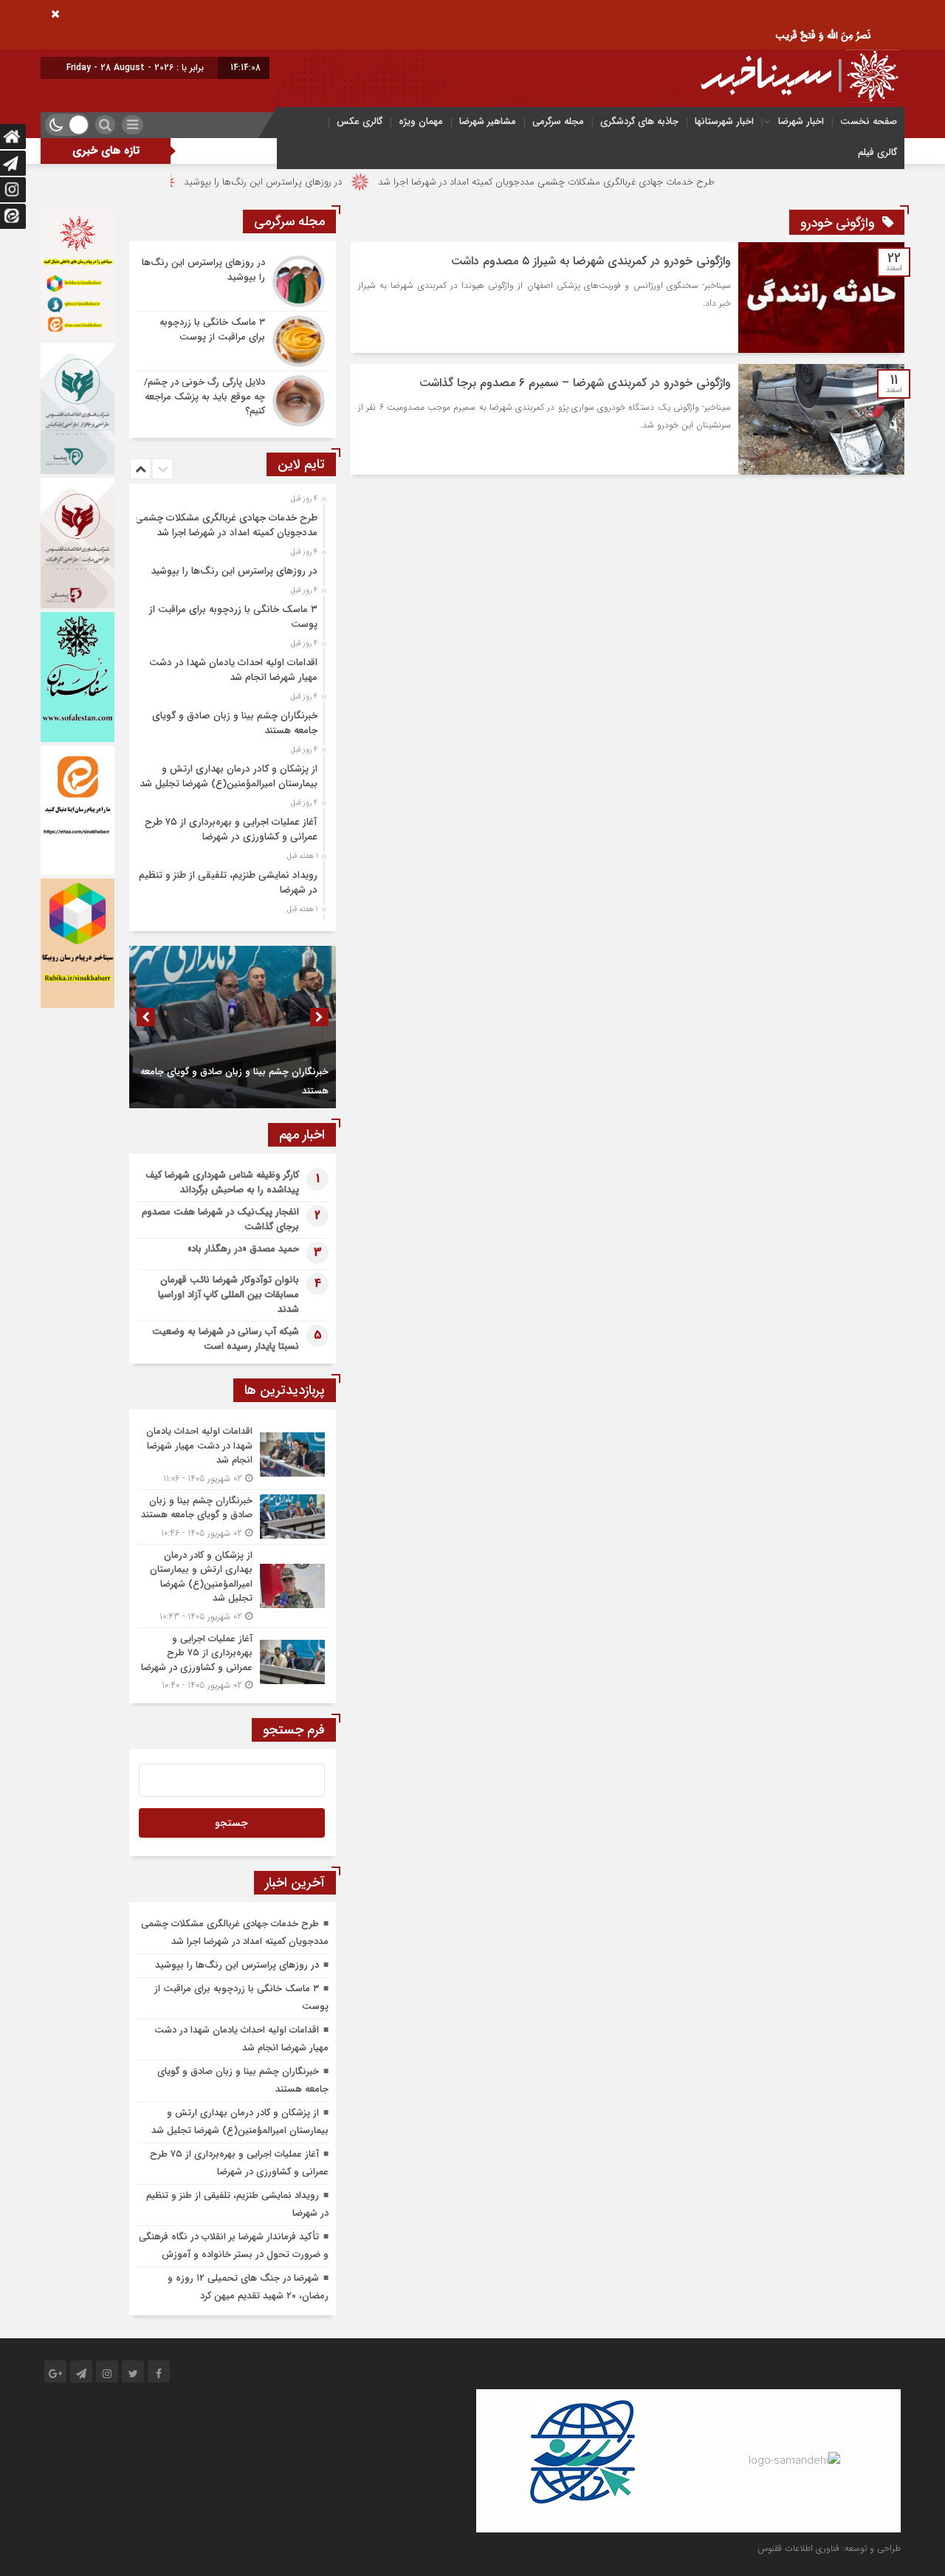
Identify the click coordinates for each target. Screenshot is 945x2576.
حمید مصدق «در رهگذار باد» (243, 1249)
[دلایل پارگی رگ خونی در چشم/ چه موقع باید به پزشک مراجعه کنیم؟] (233, 399)
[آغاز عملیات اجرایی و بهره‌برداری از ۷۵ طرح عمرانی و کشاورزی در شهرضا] (233, 1660)
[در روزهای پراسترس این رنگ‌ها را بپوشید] (233, 281)
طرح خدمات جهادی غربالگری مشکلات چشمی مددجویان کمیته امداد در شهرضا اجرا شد (624, 182)
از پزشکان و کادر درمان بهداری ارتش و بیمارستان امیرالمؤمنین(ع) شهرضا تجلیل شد (228, 776)
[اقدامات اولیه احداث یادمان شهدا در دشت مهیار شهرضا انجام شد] (233, 1455)
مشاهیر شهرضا (488, 121)
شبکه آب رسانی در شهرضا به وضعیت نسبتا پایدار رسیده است (226, 1339)
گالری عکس (360, 121)
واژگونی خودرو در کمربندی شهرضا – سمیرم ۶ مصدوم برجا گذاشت (575, 383)
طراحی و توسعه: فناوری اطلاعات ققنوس (829, 2548)
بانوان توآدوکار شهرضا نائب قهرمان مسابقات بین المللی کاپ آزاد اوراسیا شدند (228, 1295)
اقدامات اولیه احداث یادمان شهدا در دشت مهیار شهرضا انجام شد (233, 670)
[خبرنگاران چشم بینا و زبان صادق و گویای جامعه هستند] (233, 1517)
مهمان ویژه (421, 121)
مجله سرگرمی (558, 121)
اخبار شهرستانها (724, 121)
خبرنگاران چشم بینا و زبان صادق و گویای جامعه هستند (235, 723)
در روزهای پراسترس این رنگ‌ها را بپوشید (340, 182)
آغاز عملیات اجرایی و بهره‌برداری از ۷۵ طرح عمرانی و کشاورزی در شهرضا (231, 830)
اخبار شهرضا (801, 121)
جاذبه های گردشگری (639, 121)
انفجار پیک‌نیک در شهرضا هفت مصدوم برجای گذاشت (220, 1219)
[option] (231, 521)
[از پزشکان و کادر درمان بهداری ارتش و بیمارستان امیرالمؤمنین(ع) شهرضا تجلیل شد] (233, 1586)
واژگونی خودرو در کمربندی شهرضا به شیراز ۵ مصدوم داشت (591, 261)
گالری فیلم (877, 152)
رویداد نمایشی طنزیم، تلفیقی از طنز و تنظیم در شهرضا (228, 883)
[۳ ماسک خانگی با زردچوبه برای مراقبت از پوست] (233, 341)
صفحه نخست (869, 121)
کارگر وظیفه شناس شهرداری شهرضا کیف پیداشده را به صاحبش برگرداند (222, 1182)
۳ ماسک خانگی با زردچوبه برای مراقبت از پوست (233, 617)
